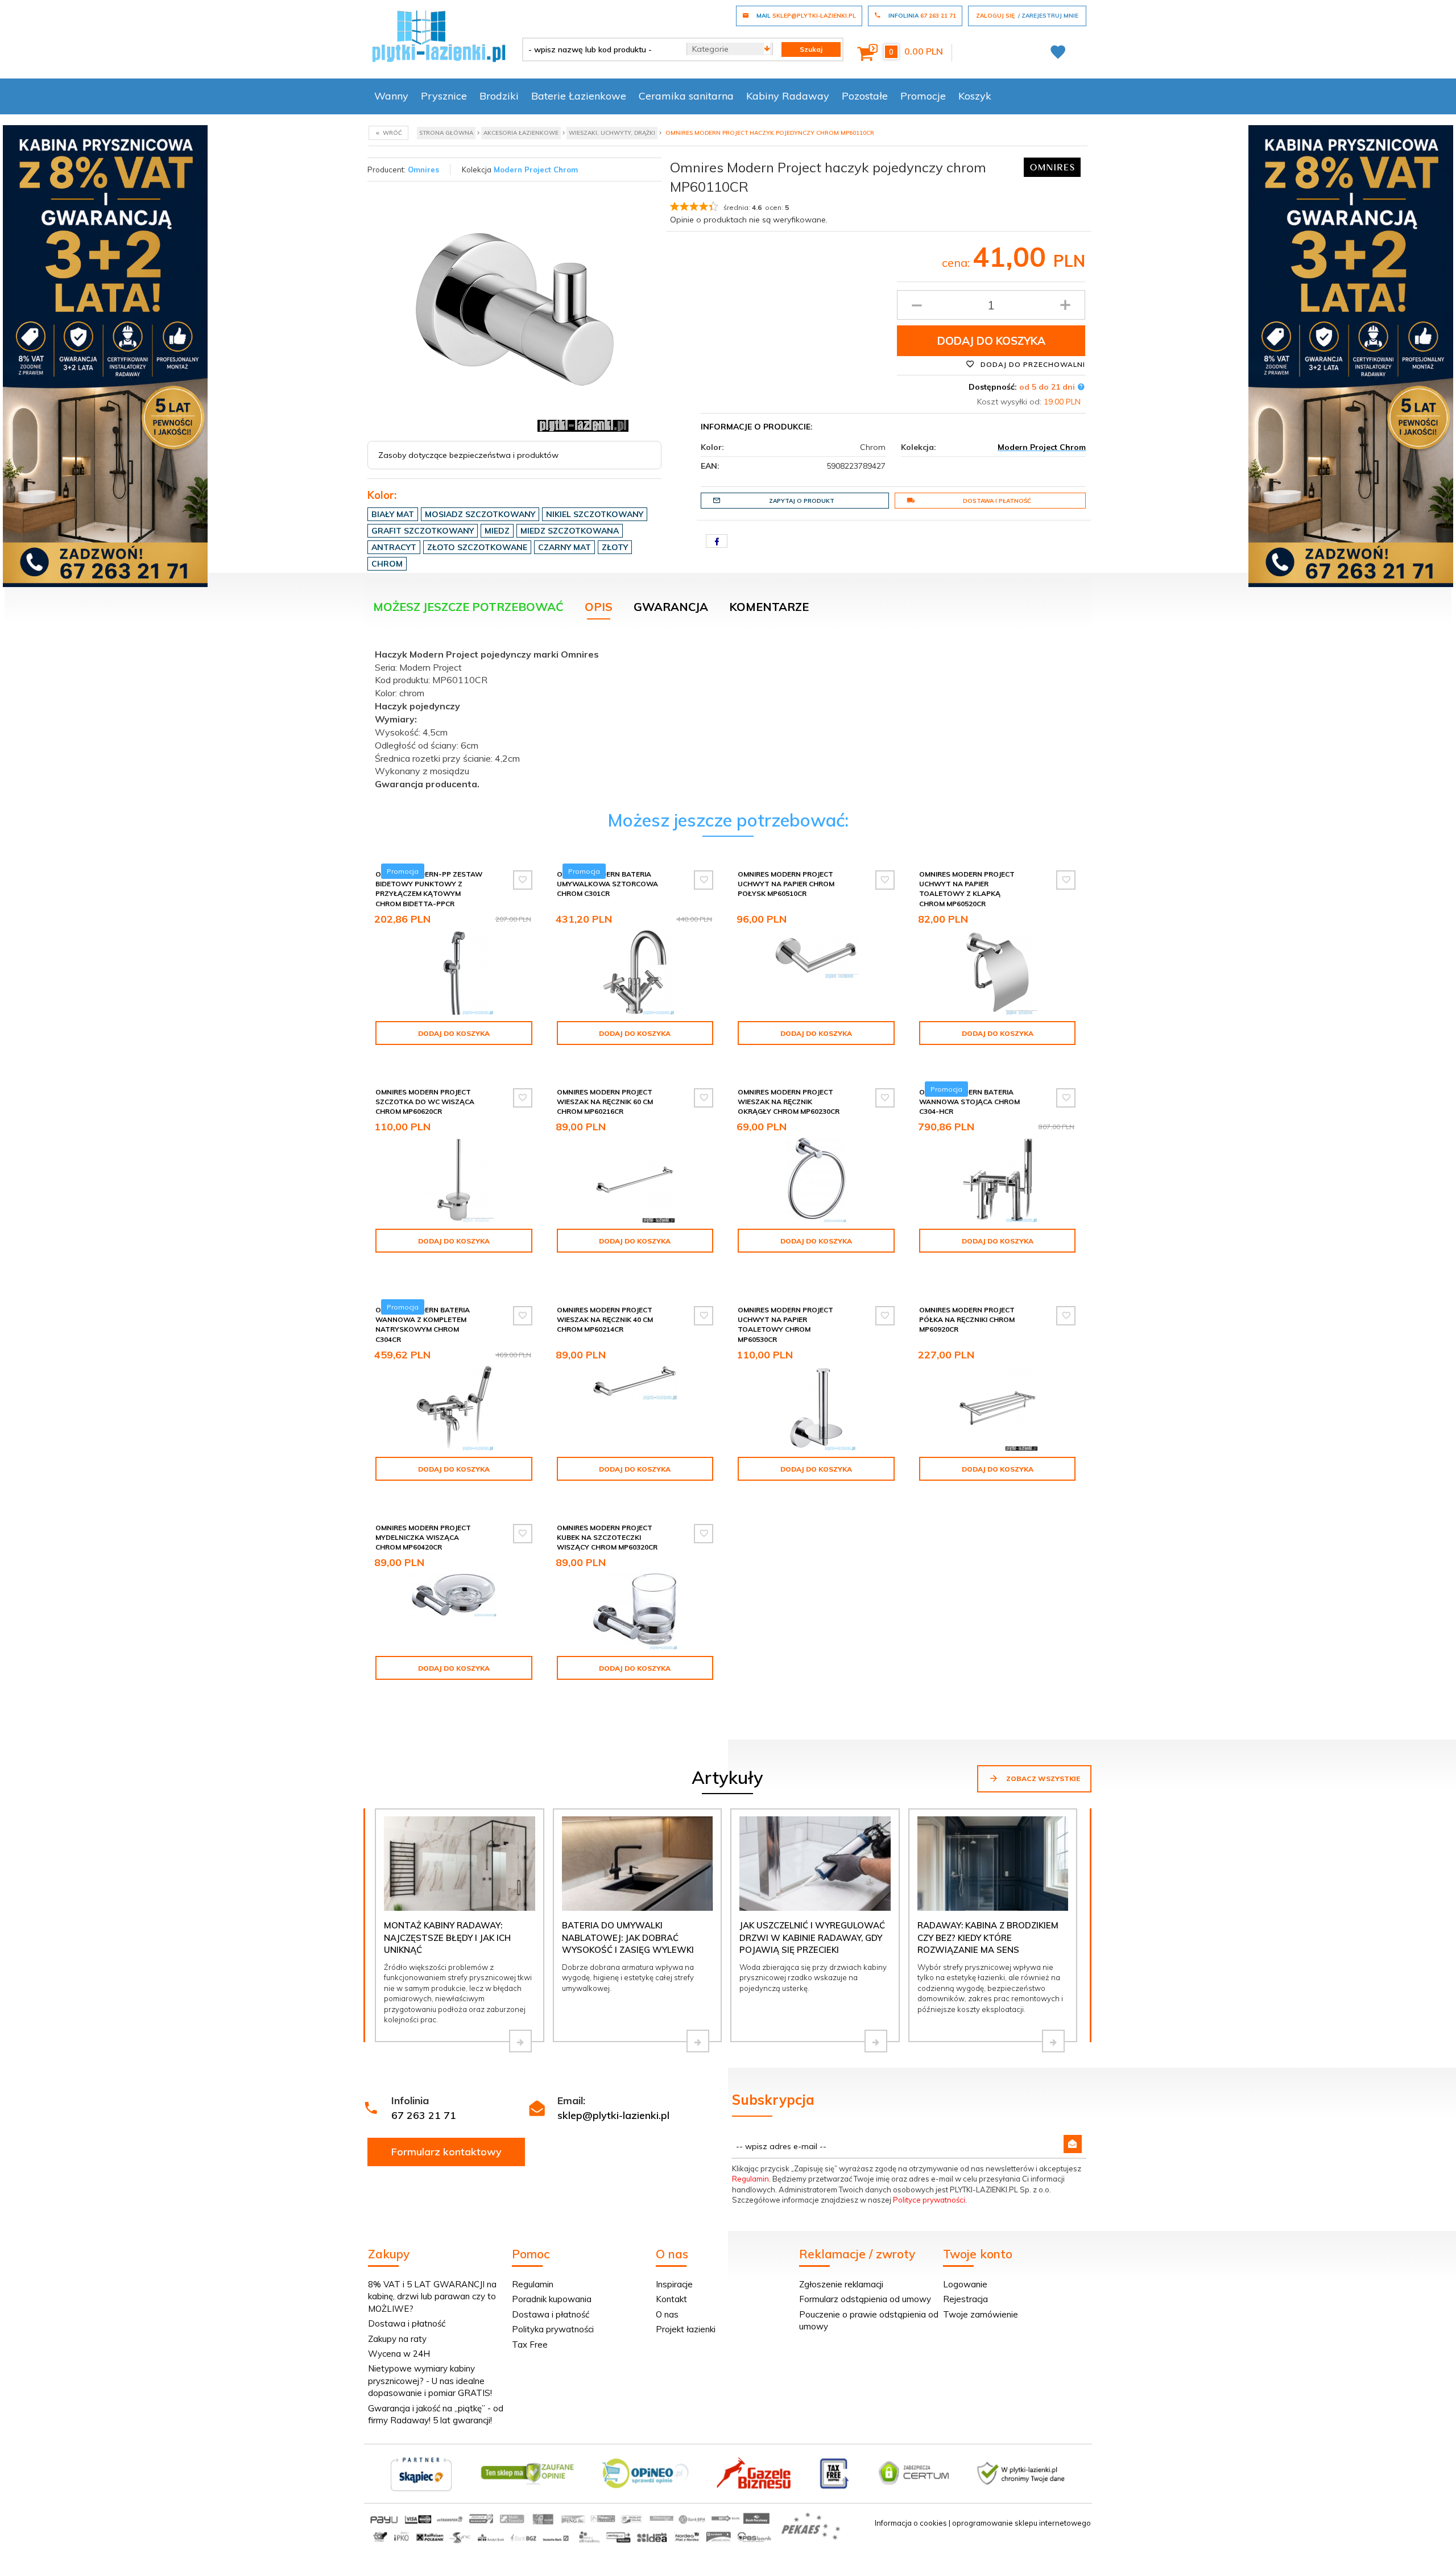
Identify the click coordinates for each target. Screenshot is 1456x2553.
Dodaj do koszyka (991, 341)
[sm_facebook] (717, 541)
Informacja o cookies (911, 2523)
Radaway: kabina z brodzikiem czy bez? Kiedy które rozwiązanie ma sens (988, 1938)
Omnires (423, 170)
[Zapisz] (1073, 2144)
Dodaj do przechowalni (1032, 364)
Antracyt (394, 547)
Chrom (387, 564)
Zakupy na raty (397, 2339)
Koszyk (975, 96)
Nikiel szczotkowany (595, 514)
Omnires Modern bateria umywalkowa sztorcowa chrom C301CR (607, 884)
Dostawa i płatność (997, 501)
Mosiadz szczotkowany (480, 514)
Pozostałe (865, 96)
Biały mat (393, 514)
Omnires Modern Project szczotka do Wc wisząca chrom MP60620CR (425, 1102)
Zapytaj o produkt (802, 501)
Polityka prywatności (553, 2329)
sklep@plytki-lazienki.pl (613, 2115)
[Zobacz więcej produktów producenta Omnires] (1052, 166)
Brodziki (499, 96)
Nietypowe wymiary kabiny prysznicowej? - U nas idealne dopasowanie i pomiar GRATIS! (430, 2381)
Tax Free (530, 2345)
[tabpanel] (728, 716)
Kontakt (671, 2299)
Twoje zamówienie (981, 2314)
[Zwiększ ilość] (1065, 305)
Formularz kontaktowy (446, 2152)
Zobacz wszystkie (1042, 1779)
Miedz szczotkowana (570, 531)
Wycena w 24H (399, 2354)
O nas (667, 2314)
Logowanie (965, 2284)
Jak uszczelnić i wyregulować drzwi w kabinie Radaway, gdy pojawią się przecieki (812, 1938)
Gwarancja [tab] (671, 607)
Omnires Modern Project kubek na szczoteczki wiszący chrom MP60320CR (607, 1537)
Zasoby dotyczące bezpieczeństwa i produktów (468, 455)
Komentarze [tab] (769, 607)
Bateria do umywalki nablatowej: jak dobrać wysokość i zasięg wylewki (628, 1938)
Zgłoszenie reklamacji (841, 2284)
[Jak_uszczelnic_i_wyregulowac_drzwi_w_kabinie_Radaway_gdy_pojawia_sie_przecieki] (876, 2041)
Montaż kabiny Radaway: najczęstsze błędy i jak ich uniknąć (447, 1938)
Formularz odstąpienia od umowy (865, 2299)
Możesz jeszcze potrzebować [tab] (468, 607)
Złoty (615, 547)
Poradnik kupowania (552, 2299)
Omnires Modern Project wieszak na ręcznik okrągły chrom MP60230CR (789, 1102)
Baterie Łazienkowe (579, 96)
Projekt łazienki (686, 2329)
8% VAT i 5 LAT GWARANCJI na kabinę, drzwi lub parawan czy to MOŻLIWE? (432, 2296)
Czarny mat (564, 547)
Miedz (497, 531)
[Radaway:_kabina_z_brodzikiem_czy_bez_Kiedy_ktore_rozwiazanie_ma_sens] (1053, 2041)
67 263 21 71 (424, 2115)
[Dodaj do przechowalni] (523, 880)
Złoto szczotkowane (477, 547)
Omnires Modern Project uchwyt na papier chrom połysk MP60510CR (786, 884)
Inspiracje (674, 2284)
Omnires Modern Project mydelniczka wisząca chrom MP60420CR (423, 1537)
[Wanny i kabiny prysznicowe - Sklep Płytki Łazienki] (439, 35)
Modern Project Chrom (536, 170)
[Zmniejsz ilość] (917, 305)
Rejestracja (965, 2299)
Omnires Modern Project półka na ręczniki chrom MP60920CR (967, 1319)
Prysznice (444, 96)
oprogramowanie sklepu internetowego (1021, 2523)
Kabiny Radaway (788, 96)
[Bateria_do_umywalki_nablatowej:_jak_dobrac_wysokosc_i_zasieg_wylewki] (698, 2041)
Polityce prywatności (929, 2200)
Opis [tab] (599, 607)
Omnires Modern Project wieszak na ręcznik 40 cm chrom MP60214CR (605, 1319)
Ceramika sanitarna (686, 96)
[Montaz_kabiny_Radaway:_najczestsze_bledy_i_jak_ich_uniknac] (520, 2041)
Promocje (923, 96)
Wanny (391, 96)
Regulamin (750, 2179)
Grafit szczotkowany (423, 531)
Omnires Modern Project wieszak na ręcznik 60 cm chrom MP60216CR (605, 1102)
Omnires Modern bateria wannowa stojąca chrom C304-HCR (969, 1102)
